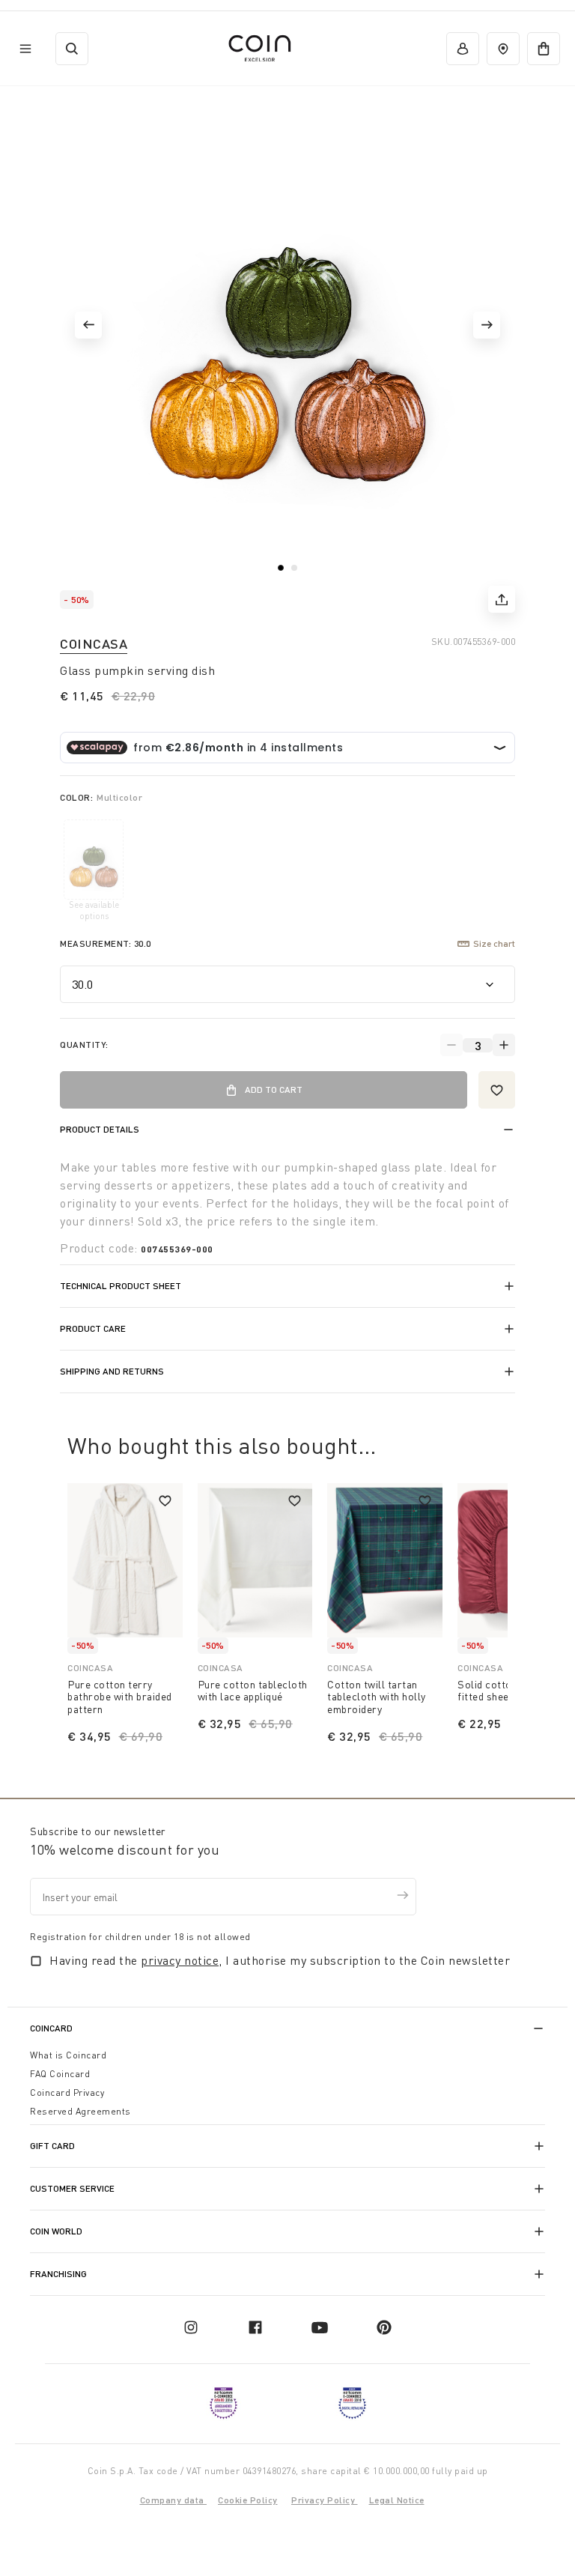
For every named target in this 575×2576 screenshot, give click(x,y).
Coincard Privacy (67, 2092)
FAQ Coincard (60, 2074)
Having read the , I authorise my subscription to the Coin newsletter (280, 1960)
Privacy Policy (325, 2500)
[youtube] (320, 2327)
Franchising (58, 2274)
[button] (88, 325)
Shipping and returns (112, 1371)
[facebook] (255, 2327)
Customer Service (72, 2188)
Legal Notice (397, 2500)
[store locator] (503, 49)
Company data (174, 2500)
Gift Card (52, 2146)
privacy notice (180, 1960)
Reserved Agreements (80, 2111)
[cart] (544, 49)
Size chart (494, 943)
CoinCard (51, 2028)
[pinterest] (384, 2327)
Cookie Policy (248, 2500)
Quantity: (84, 1045)
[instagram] (191, 2327)
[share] (502, 599)
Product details (100, 1129)
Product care (93, 1328)
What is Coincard (68, 2055)
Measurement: (106, 943)
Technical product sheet (121, 1286)
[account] (463, 49)
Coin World (56, 2231)
